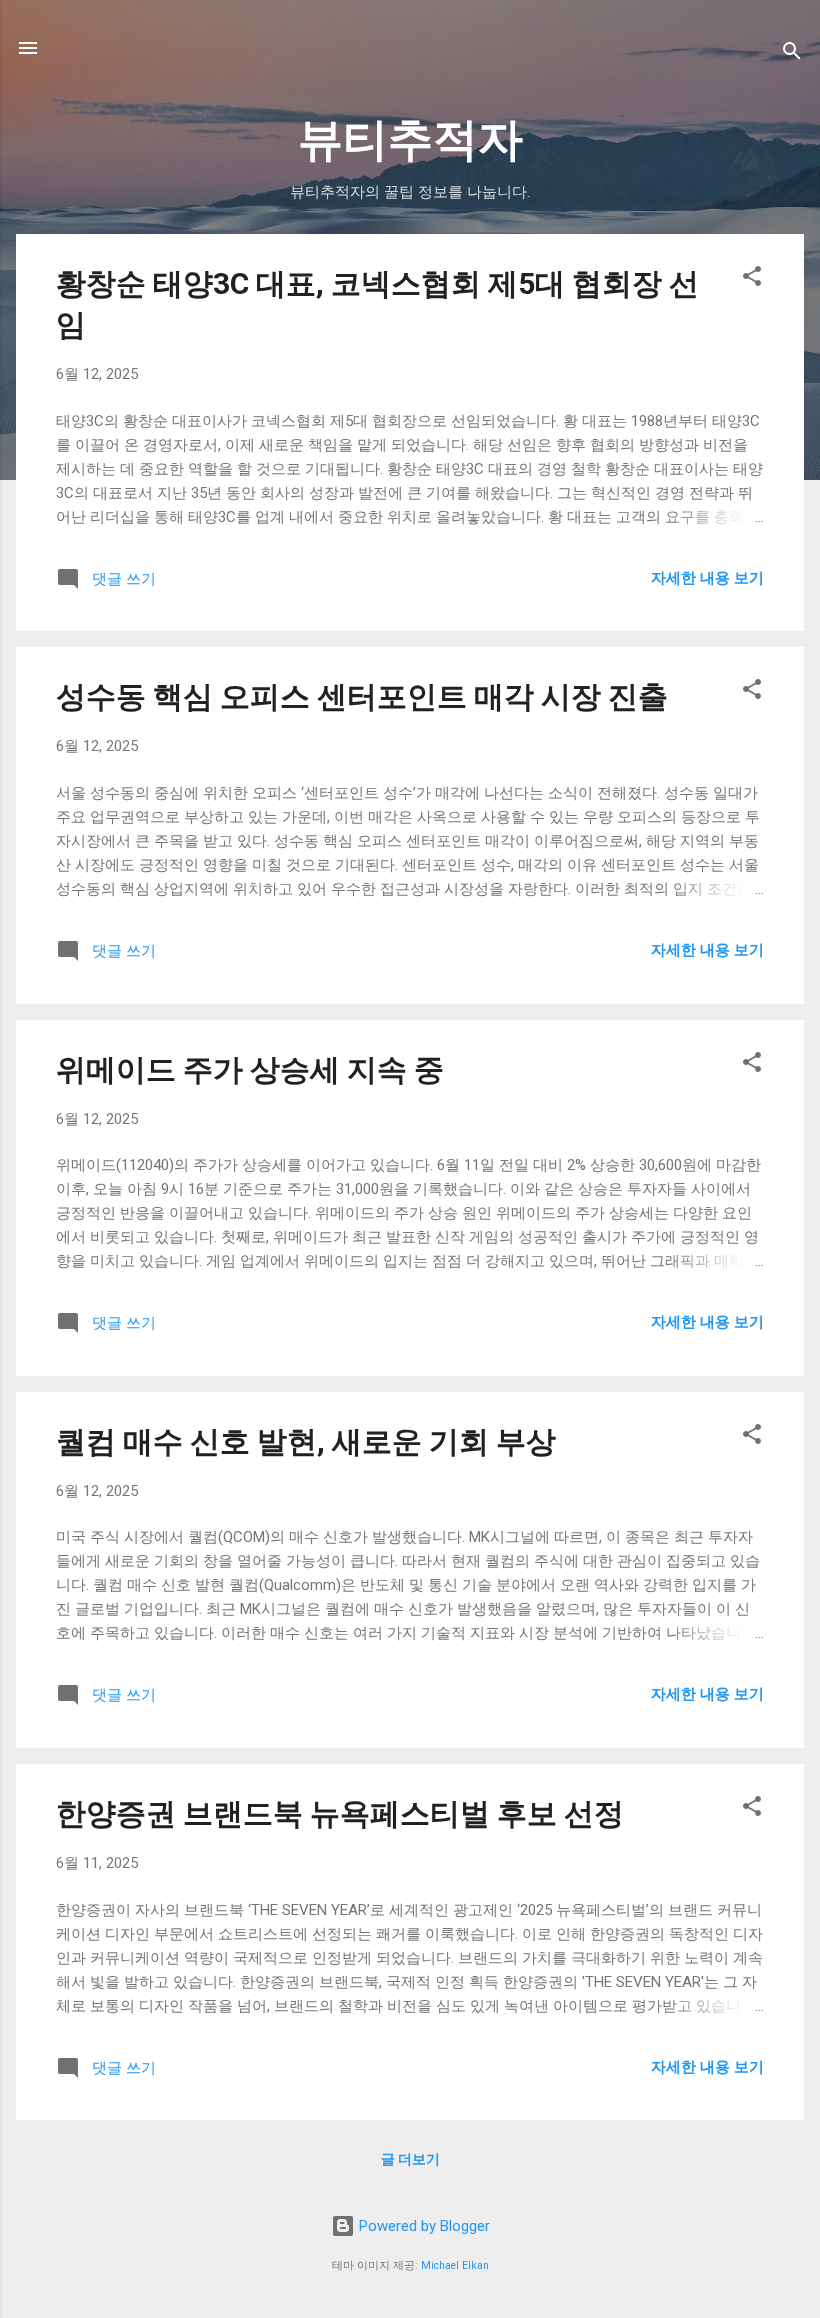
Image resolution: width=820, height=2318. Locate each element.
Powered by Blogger (422, 2226)
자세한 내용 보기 (707, 578)
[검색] (792, 54)
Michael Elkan (455, 2265)
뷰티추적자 (410, 139)
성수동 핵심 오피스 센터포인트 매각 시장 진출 (362, 696)
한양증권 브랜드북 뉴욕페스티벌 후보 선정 (340, 1813)
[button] (752, 279)
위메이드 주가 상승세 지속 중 (250, 1069)
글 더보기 (410, 2159)
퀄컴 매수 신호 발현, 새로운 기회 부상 (306, 1441)
